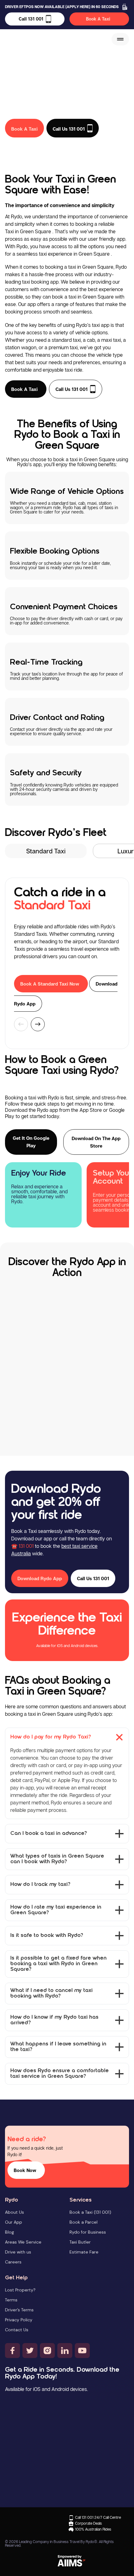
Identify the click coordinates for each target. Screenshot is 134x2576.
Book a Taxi (24, 389)
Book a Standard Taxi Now (50, 984)
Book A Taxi (98, 19)
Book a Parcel (84, 2222)
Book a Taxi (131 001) (90, 2212)
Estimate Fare (84, 2252)
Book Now (25, 2170)
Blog (10, 2232)
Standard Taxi (46, 851)
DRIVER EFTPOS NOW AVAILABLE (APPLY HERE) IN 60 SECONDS (62, 7)
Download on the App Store (96, 1142)
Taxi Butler (80, 2242)
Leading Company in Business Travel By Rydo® (58, 2542)
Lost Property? (20, 2290)
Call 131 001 (31, 19)
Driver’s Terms (19, 2310)
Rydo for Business (88, 2232)
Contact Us (17, 2330)
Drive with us (18, 2252)
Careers (13, 2262)
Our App (14, 2222)
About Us (14, 2212)
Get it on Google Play (31, 1142)
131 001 (26, 1546)
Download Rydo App (40, 1578)
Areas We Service (23, 2242)
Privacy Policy (19, 2320)
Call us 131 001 (72, 389)
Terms (11, 2300)
